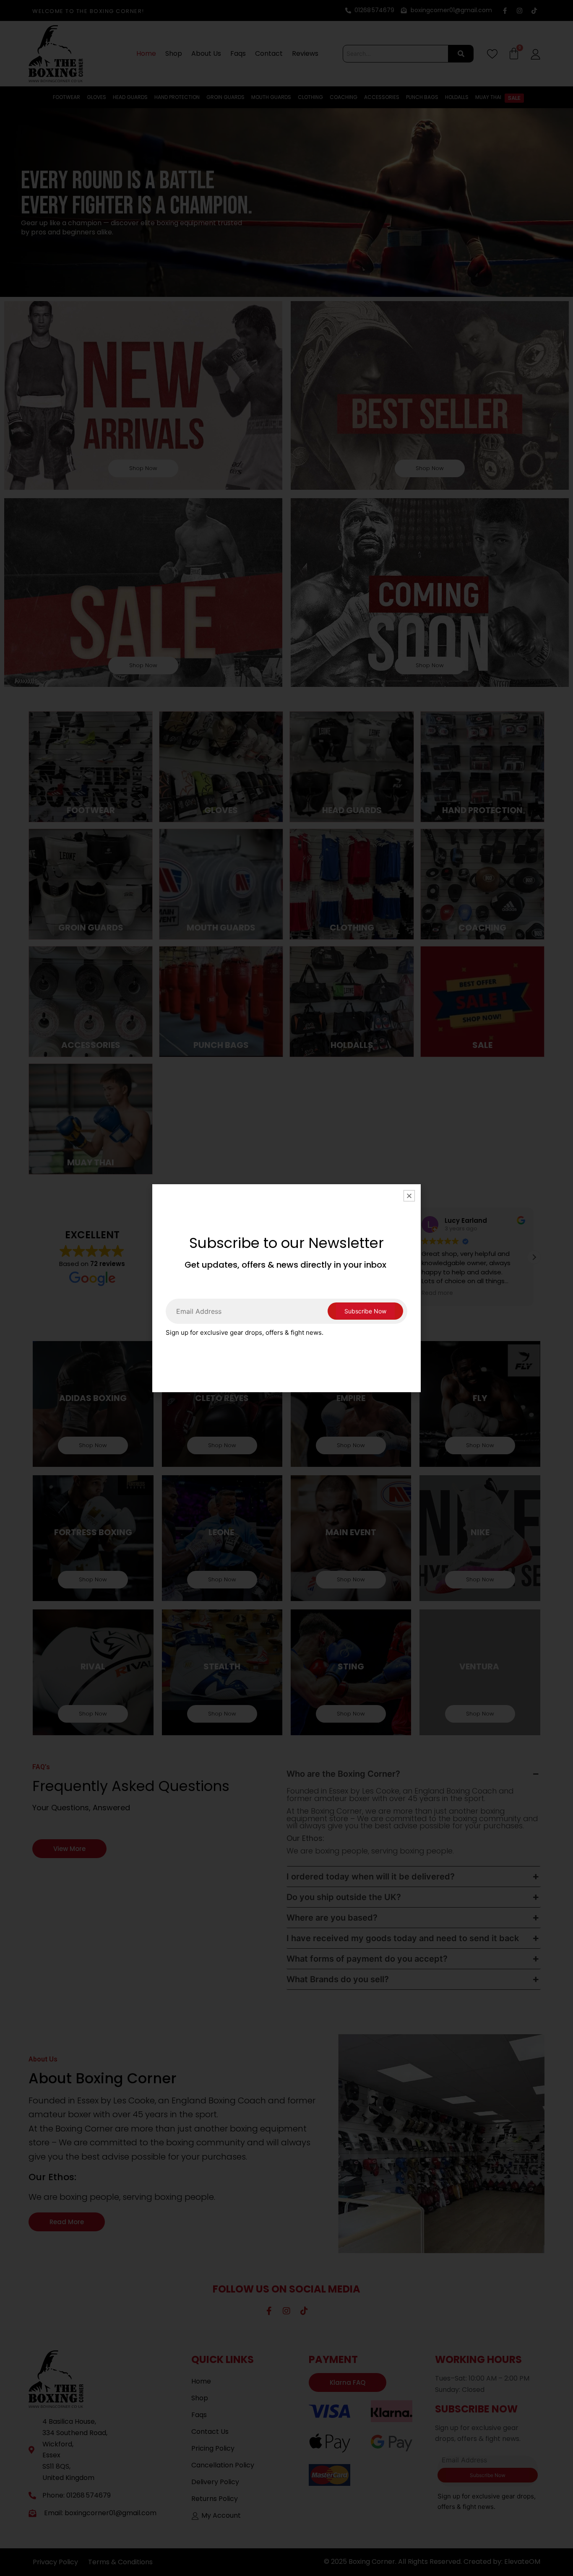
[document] (286, 1288)
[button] (409, 1196)
